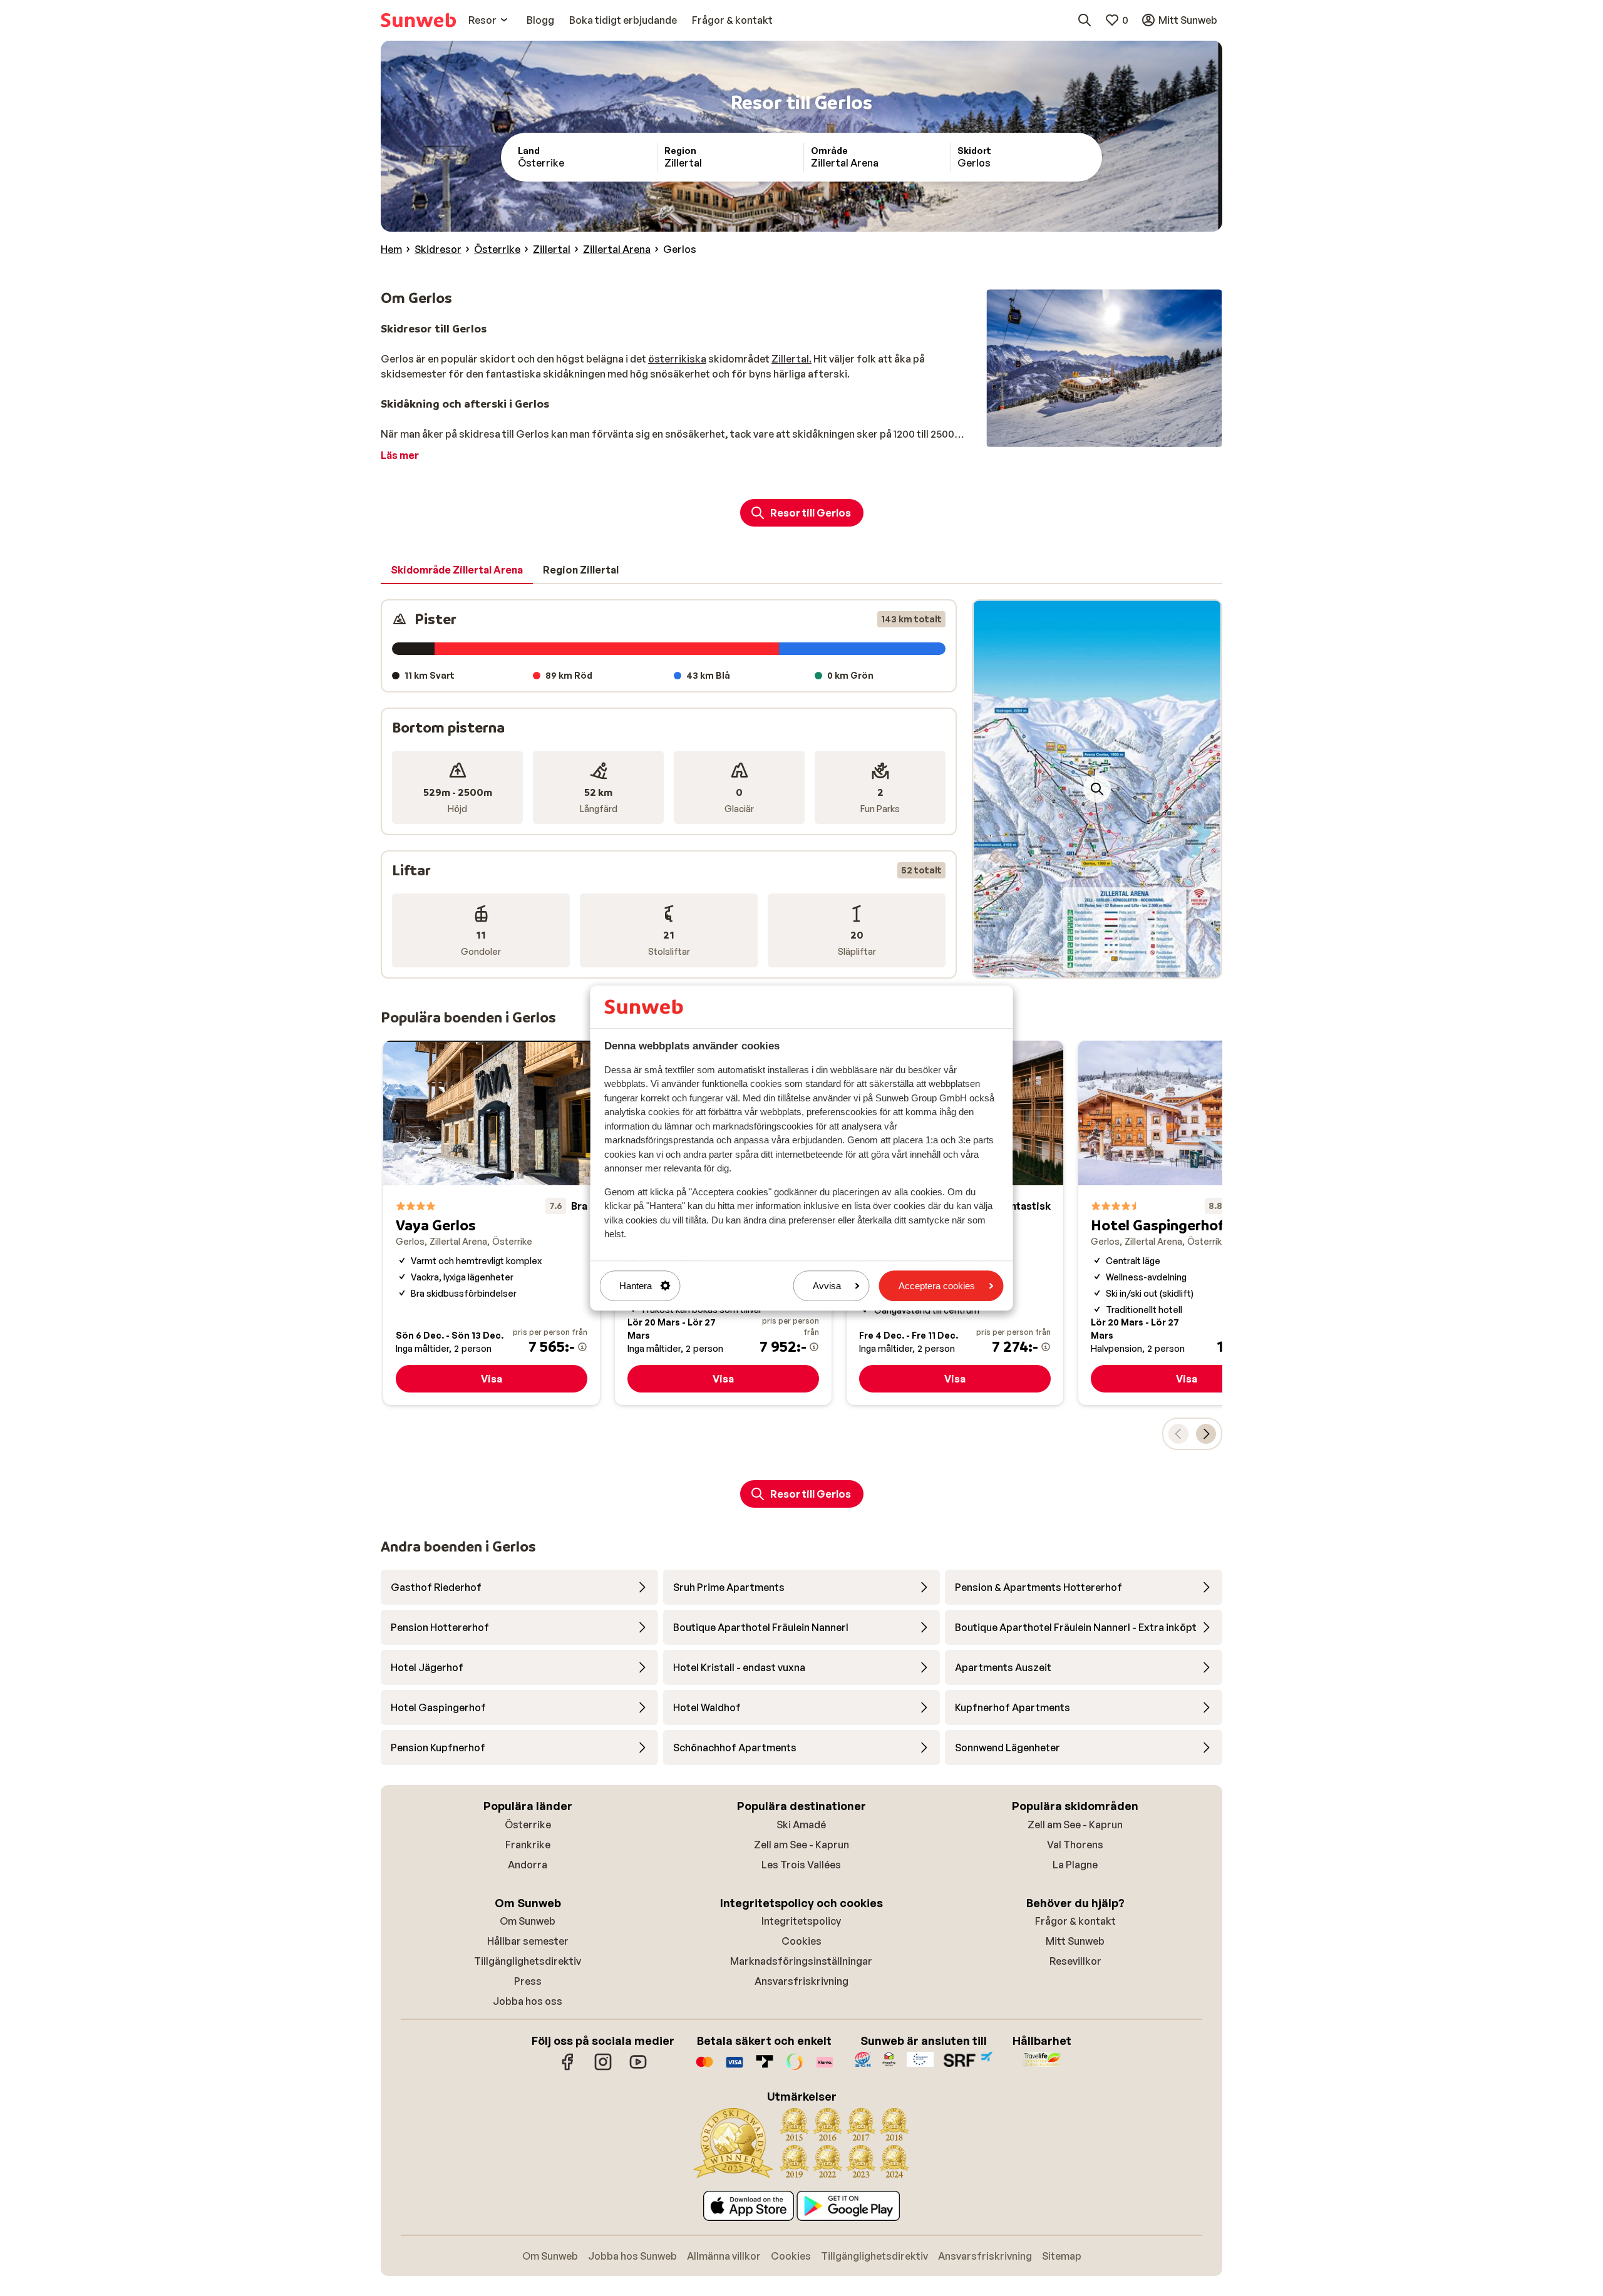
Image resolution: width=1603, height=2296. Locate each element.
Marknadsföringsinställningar (801, 1961)
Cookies (801, 1941)
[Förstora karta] (1097, 789)
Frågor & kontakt (1075, 1921)
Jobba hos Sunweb (632, 2256)
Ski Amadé (801, 1825)
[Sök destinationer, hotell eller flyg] (1085, 20)
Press (528, 1981)
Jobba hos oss (528, 2001)
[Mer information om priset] (582, 1347)
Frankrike (528, 1845)
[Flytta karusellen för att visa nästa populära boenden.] (1206, 1434)
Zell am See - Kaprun (801, 1845)
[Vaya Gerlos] (492, 1223)
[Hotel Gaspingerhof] (1187, 1223)
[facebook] (568, 2068)
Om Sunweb (528, 1921)
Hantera (636, 1286)
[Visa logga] (734, 2068)
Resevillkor (1075, 1961)
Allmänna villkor (724, 2256)
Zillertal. (791, 359)
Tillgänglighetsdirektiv (528, 1961)
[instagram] (603, 2068)
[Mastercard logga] (704, 2068)
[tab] (457, 570)
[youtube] (638, 2068)
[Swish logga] (795, 2068)
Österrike (528, 1825)
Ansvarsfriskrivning (801, 1981)
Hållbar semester (528, 1941)
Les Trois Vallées (801, 1865)
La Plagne (1075, 1865)
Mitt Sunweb (1075, 1941)
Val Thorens (1075, 1845)
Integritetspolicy (801, 1921)
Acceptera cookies (937, 1286)
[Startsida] (418, 20)
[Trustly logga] (765, 2068)
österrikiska (677, 359)
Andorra (528, 1865)
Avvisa (827, 1286)
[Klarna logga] (825, 2068)
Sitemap (1062, 2256)
